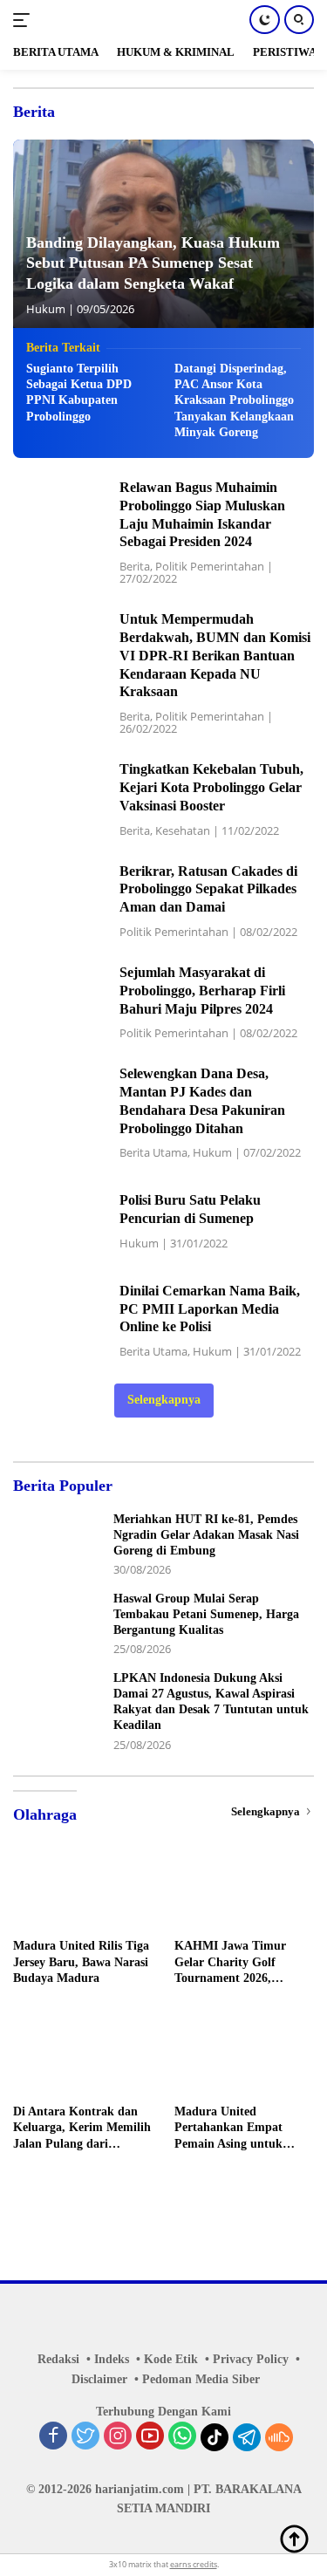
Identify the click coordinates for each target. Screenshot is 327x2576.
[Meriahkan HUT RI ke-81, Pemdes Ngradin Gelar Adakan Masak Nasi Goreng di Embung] (57, 1544)
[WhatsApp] (182, 2437)
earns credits (194, 2564)
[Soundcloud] (279, 2437)
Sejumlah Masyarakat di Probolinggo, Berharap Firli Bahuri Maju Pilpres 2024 (202, 991)
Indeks (112, 2359)
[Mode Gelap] (265, 20)
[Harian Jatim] (95, 20)
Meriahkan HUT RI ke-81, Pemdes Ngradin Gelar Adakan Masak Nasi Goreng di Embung (206, 1535)
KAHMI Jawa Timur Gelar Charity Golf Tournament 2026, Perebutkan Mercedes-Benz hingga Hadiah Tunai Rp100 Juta (234, 1963)
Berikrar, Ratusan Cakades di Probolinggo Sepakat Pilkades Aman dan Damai (208, 889)
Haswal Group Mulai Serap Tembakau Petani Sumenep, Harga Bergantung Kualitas (206, 1614)
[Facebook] (53, 2437)
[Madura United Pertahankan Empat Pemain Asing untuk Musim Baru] (245, 2056)
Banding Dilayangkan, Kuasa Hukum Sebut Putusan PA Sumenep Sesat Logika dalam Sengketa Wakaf (153, 263)
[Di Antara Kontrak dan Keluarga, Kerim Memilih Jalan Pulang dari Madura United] (83, 2056)
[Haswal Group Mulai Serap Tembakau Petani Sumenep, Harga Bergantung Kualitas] (57, 1624)
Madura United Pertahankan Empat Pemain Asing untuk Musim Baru (228, 2128)
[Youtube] (150, 2437)
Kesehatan (183, 830)
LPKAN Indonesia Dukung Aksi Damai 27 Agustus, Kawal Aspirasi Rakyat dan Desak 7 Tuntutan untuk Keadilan (211, 1702)
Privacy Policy (251, 2359)
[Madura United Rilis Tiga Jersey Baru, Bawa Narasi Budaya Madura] (83, 1890)
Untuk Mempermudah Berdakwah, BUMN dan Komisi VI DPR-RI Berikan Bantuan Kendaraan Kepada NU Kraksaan (215, 655)
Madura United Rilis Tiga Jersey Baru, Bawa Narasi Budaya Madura (81, 1961)
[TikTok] (215, 2437)
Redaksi (58, 2359)
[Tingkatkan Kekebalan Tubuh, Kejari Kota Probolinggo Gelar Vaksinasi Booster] (60, 799)
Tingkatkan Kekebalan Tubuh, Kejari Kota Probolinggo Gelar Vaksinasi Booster (211, 787)
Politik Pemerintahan (210, 566)
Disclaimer (99, 2379)
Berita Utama (153, 1152)
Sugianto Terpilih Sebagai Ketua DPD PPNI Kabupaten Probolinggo (79, 393)
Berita (135, 566)
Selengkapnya (164, 1400)
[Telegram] (247, 2437)
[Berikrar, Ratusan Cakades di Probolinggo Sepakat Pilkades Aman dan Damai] (60, 900)
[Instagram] (118, 2437)
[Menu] (25, 20)
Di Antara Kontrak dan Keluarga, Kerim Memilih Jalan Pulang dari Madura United (82, 2128)
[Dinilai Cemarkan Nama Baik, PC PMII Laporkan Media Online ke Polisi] (60, 1319)
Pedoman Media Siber (201, 2379)
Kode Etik (171, 2359)
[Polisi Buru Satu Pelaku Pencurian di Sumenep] (60, 1220)
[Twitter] (85, 2437)
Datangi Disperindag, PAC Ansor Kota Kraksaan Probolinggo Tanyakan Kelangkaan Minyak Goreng (234, 400)
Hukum (46, 309)
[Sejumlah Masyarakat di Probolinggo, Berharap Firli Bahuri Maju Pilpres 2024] (60, 1001)
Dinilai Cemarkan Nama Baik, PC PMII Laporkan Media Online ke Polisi (210, 1309)
